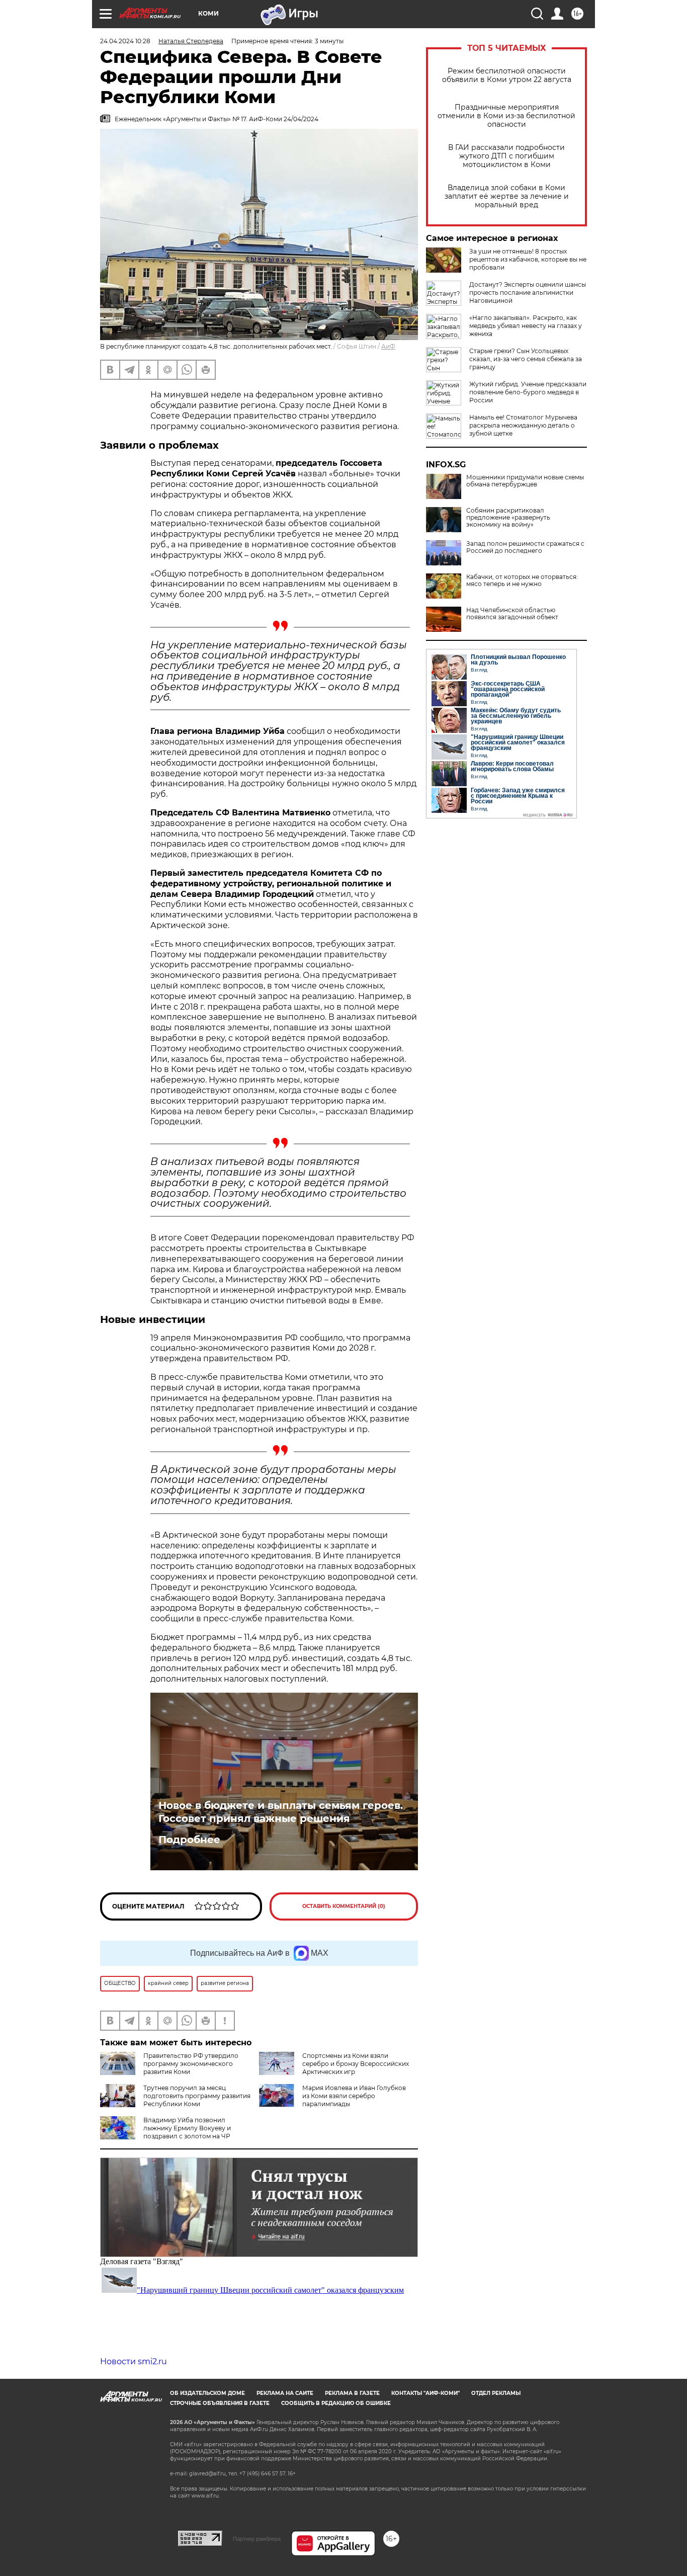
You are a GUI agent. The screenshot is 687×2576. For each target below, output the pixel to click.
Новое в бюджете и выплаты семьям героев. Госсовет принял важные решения (281, 1812)
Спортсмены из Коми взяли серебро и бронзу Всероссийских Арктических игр (356, 2064)
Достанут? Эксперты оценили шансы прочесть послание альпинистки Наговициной (528, 293)
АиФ (388, 346)
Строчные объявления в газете (220, 2403)
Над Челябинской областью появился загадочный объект (512, 614)
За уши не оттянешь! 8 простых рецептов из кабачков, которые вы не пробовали (528, 259)
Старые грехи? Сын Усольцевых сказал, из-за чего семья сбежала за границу (526, 359)
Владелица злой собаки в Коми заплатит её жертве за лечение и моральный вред (507, 196)
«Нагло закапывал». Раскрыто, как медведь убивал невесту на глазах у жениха (526, 326)
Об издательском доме (207, 2393)
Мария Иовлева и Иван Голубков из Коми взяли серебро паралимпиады (354, 2096)
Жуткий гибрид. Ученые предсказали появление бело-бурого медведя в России (528, 392)
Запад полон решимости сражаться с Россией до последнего (525, 547)
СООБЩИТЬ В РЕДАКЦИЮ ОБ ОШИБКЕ (336, 2403)
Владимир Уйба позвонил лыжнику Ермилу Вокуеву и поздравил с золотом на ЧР (187, 2128)
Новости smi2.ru (134, 2361)
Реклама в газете (352, 2393)
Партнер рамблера (257, 2539)
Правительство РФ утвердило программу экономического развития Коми (191, 2064)
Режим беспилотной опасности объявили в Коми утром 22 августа (507, 75)
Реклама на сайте (285, 2393)
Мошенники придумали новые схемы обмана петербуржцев (525, 481)
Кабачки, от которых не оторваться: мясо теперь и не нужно (522, 580)
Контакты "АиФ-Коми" (425, 2393)
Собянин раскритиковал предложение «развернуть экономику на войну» (508, 518)
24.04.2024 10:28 (125, 41)
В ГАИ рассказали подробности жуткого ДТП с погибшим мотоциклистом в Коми (506, 156)
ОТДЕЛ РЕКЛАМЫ (496, 2393)
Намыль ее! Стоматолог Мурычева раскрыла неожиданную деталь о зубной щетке (523, 425)
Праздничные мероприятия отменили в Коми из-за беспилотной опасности (506, 116)
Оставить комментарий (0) (344, 1906)
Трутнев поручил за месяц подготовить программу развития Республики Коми (197, 2096)
